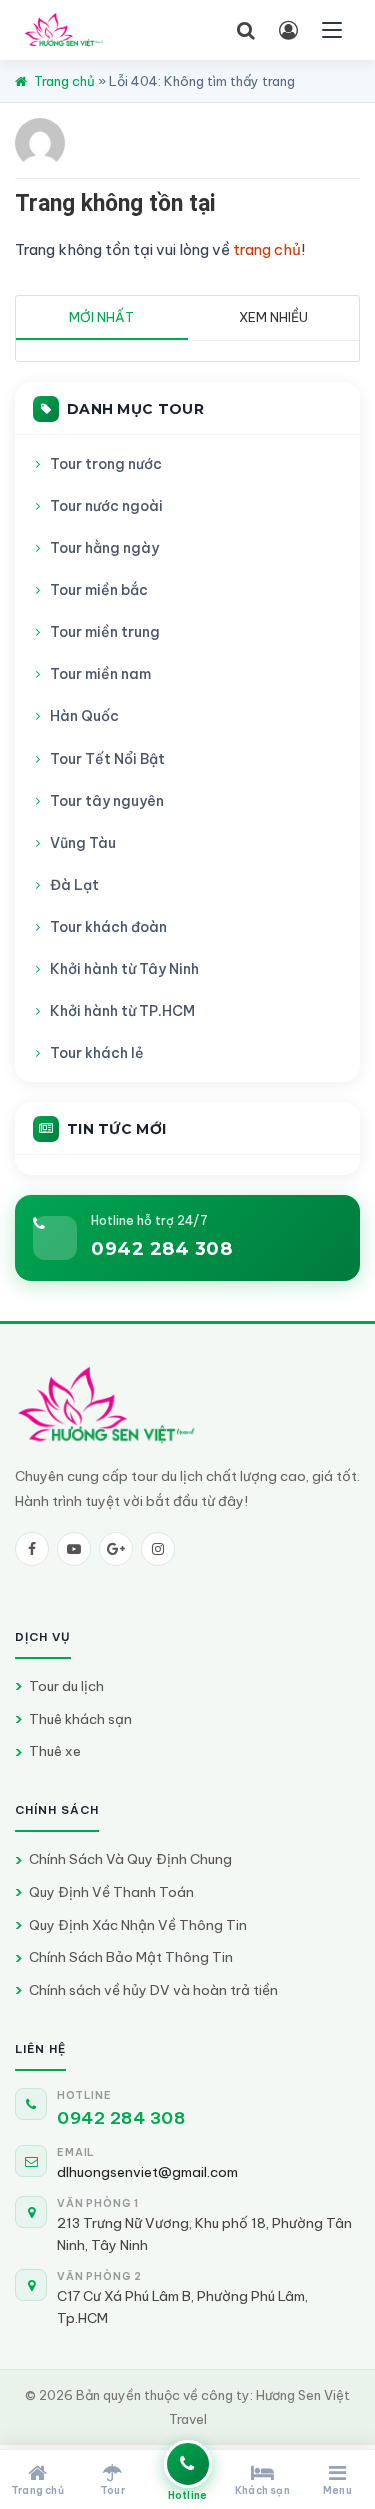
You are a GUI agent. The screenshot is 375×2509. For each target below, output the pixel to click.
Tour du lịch (66, 1686)
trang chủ (267, 249)
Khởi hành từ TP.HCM (122, 1011)
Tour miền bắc (99, 590)
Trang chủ (64, 81)
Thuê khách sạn (80, 1719)
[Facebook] (32, 1549)
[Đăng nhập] (288, 30)
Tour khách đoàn (108, 927)
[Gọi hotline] (188, 2464)
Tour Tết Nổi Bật (107, 759)
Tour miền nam (100, 674)
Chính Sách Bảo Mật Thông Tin (131, 1957)
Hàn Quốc (84, 716)
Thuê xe (55, 1751)
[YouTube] (74, 1549)
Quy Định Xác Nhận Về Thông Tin (138, 1925)
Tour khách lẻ (97, 1053)
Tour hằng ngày (104, 548)
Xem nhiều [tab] (273, 317)
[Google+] (116, 1549)
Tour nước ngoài (106, 506)
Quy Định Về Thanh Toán (111, 1892)
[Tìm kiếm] (246, 30)
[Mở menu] (332, 30)
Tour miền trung (105, 632)
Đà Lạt (74, 885)
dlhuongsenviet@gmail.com (147, 2172)
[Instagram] (158, 1549)
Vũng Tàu (83, 843)
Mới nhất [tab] (101, 317)
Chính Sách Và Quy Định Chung (130, 1859)
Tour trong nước (106, 464)
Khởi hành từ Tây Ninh (124, 969)
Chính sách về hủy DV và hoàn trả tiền (153, 1990)
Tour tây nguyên (107, 801)
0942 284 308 (161, 1249)
